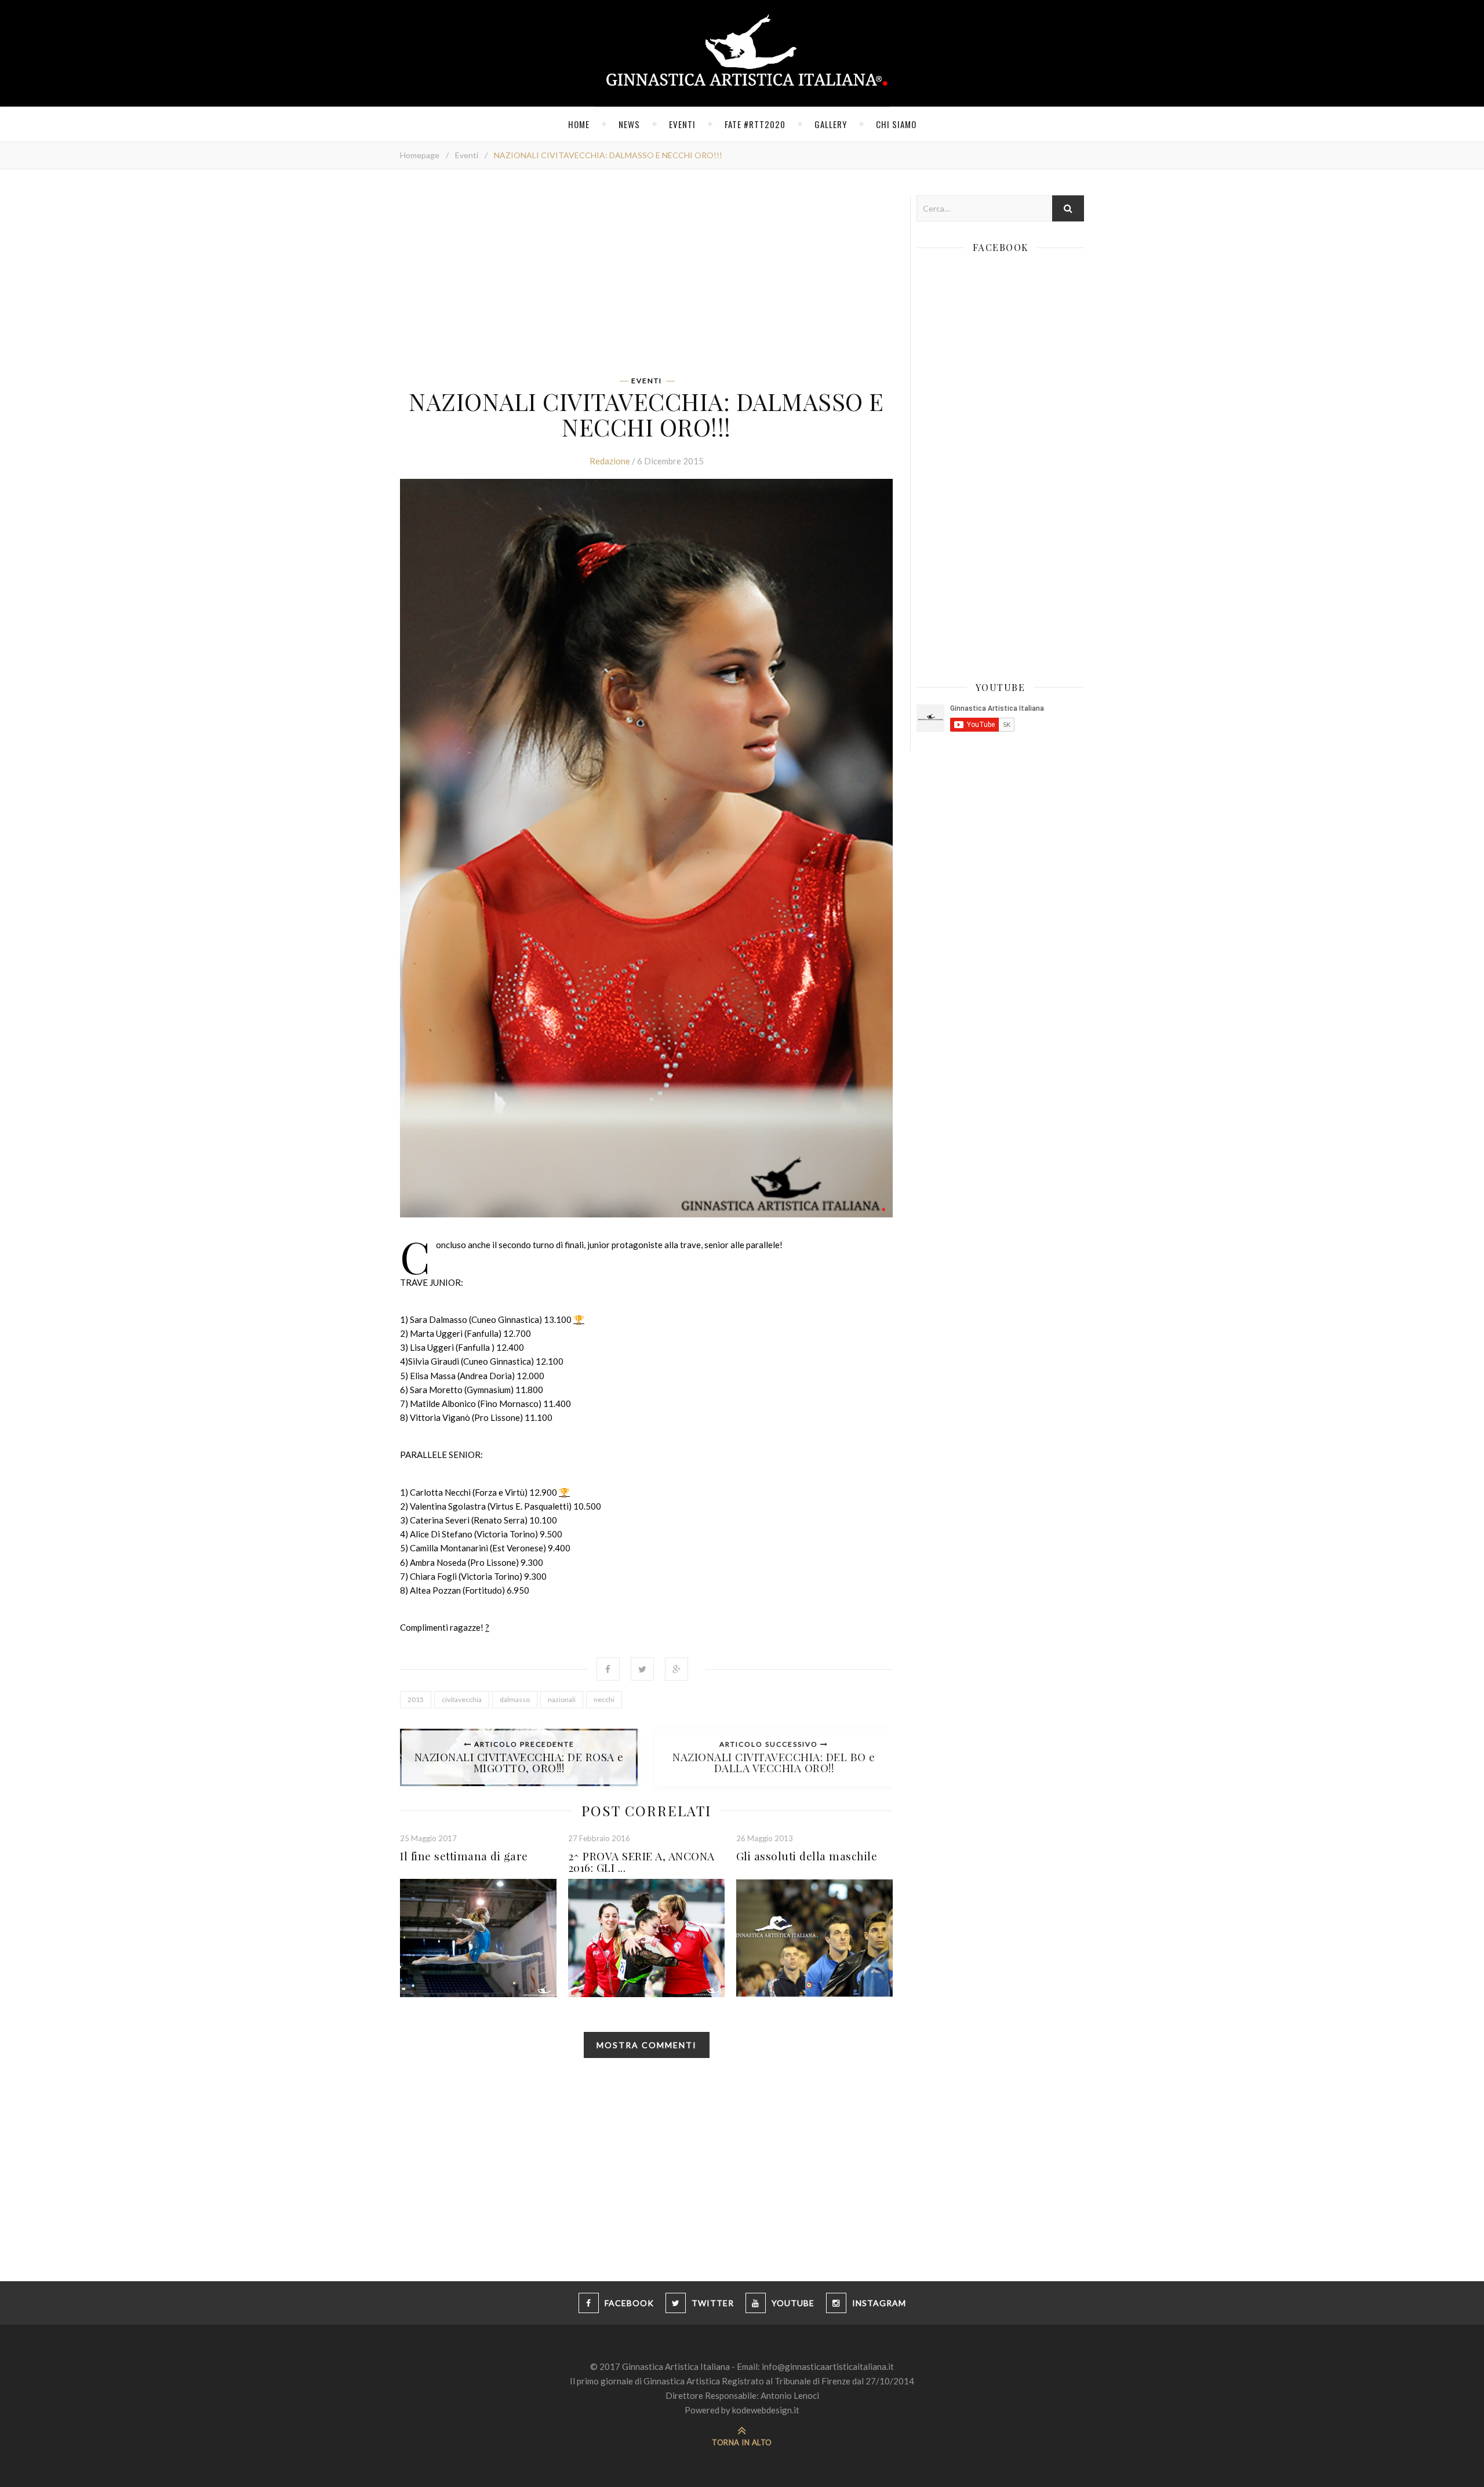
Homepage (420, 155)
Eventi (682, 124)
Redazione (610, 461)
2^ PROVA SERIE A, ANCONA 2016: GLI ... (641, 1861)
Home (579, 124)
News (629, 124)
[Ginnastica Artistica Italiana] (742, 53)
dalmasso (515, 1699)
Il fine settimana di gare (464, 1856)
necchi (604, 1699)
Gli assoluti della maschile (807, 1856)
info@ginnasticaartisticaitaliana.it (828, 2366)
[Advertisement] (646, 277)
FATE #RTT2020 (755, 124)
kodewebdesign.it (766, 2410)
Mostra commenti (647, 2045)
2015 (416, 1699)
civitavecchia (462, 1699)
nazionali (562, 1699)
